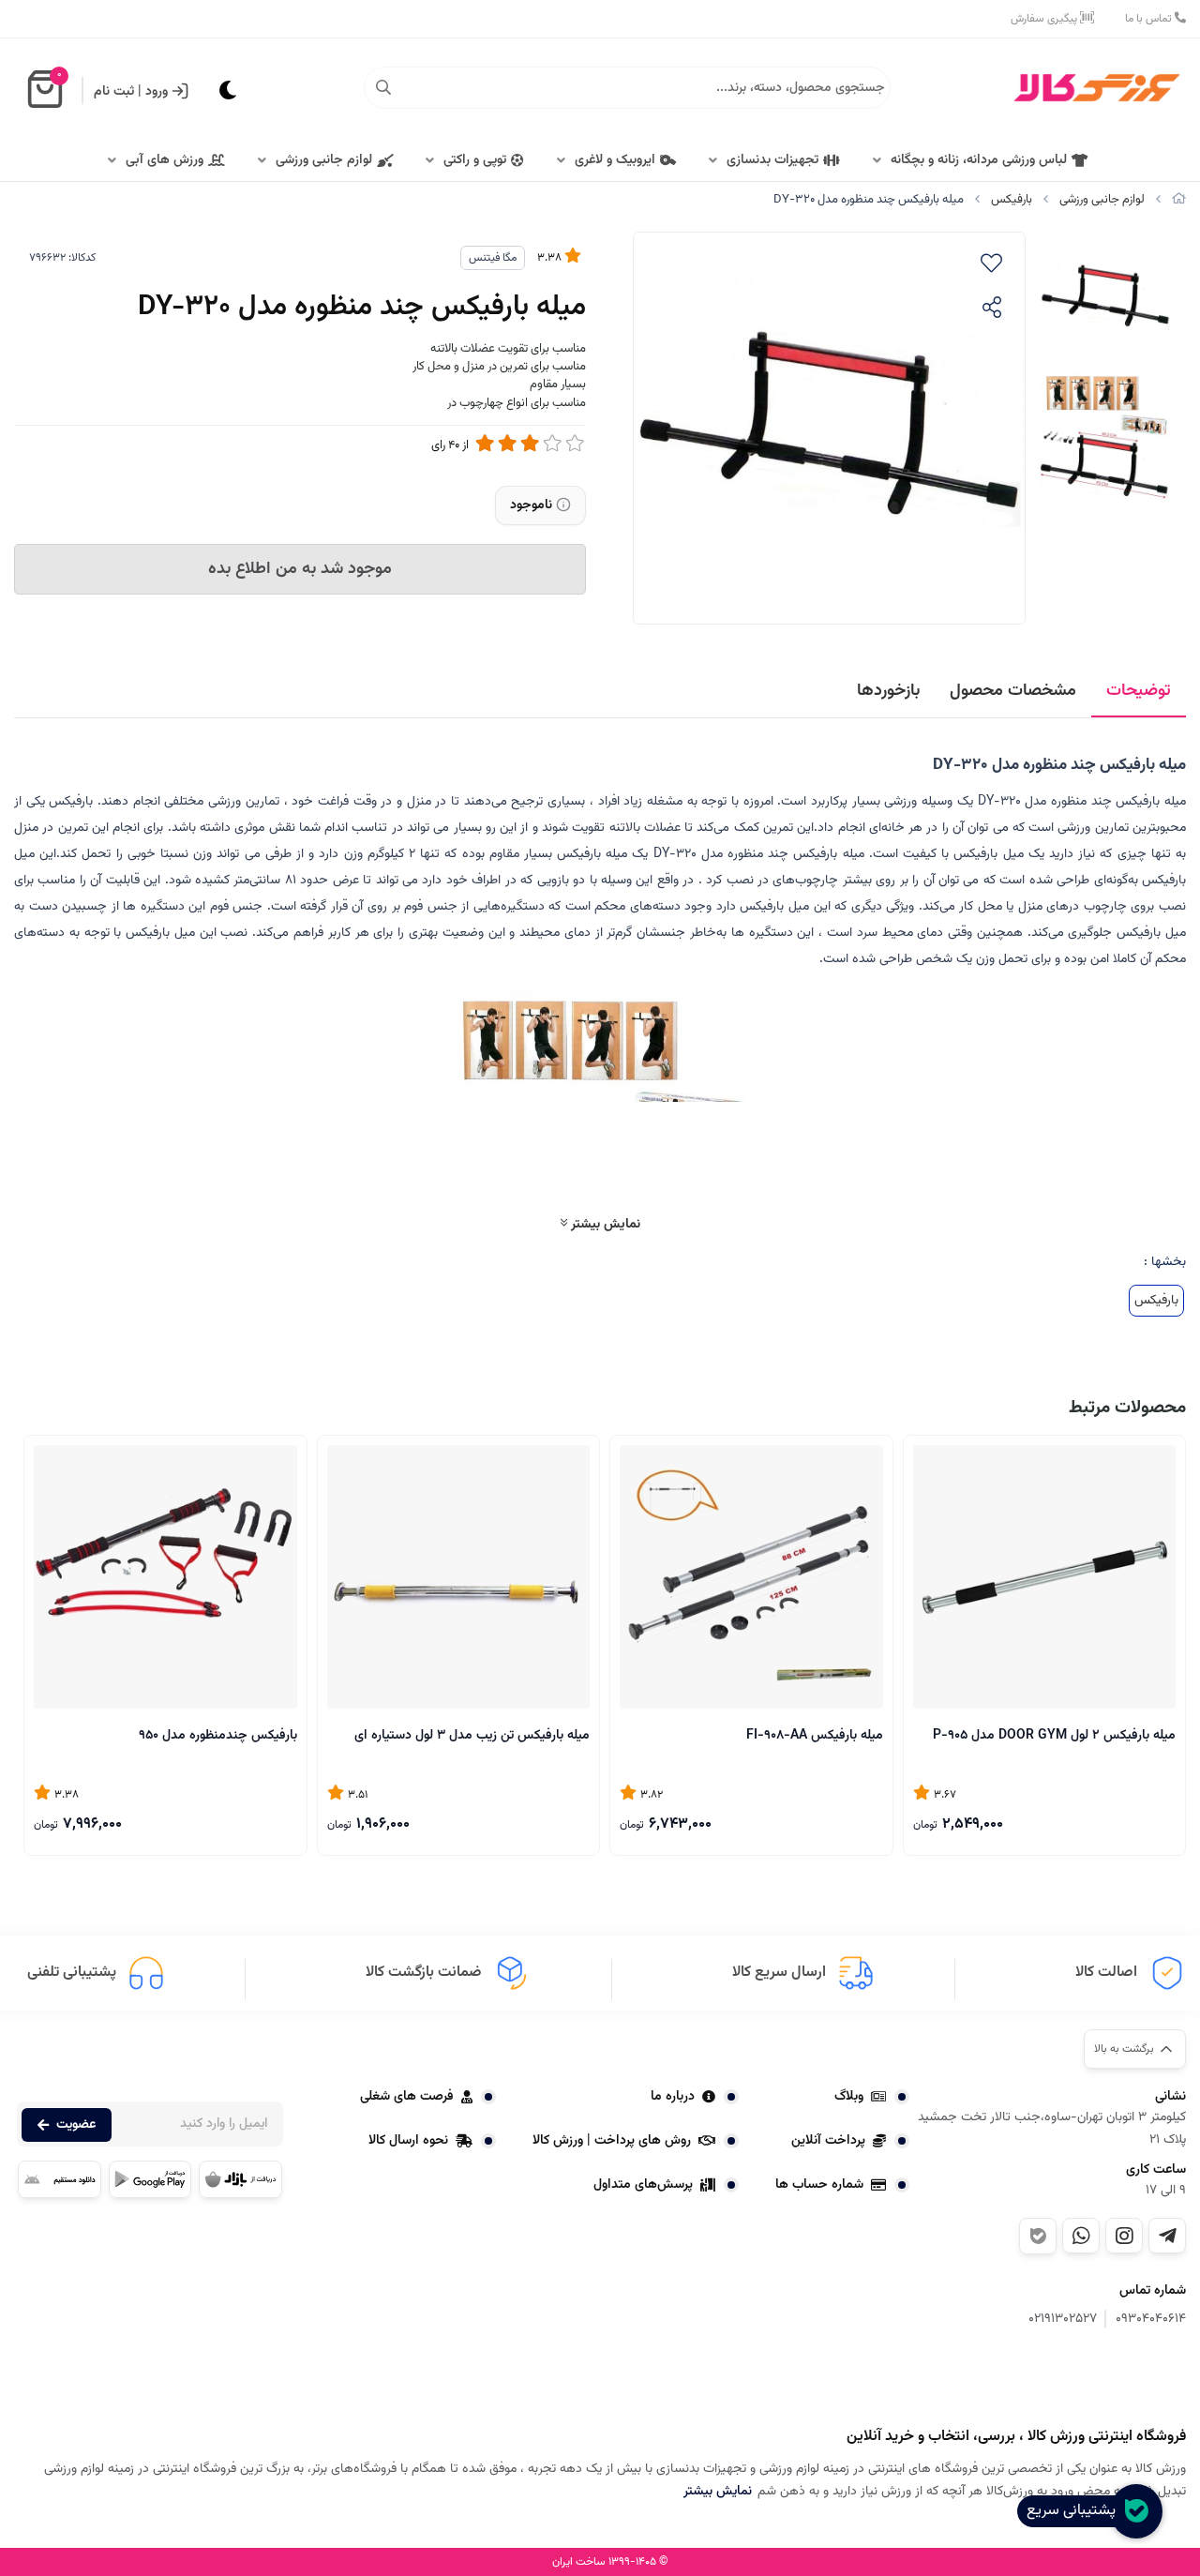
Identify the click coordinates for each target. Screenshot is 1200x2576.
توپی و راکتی (475, 160)
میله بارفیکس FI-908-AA (815, 1736)
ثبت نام (114, 92)
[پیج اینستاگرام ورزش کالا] (1124, 2236)
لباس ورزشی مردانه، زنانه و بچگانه (979, 160)
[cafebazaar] (240, 2179)
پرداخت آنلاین (828, 2141)
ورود (157, 92)
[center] (383, 88)
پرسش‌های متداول (643, 2185)
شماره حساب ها (819, 2185)
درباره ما (673, 2097)
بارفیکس (1012, 200)
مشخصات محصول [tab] (1013, 691)
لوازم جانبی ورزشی (324, 160)
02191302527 (1063, 2320)
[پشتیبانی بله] (1038, 2236)
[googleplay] (150, 2179)
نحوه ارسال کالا (408, 2141)
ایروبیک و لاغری (615, 160)
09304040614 (1151, 2320)
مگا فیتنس (493, 258)
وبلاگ (849, 2097)
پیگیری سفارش (1045, 19)
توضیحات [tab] (1139, 691)
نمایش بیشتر (604, 1224)
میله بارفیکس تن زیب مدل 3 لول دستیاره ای (472, 1736)
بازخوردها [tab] (888, 691)
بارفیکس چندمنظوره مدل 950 (218, 1736)
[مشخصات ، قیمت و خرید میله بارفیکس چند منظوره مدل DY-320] (1092, 2380)
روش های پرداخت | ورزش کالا (612, 2141)
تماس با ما (1150, 19)
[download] (60, 2179)
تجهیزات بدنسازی (772, 160)
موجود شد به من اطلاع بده (300, 569)
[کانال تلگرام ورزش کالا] (1167, 2236)
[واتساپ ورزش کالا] (1081, 2236)
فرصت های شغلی (407, 2097)
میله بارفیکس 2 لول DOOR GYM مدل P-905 (1054, 1736)
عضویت (76, 2125)
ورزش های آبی (165, 160)
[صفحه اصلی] (1179, 200)
